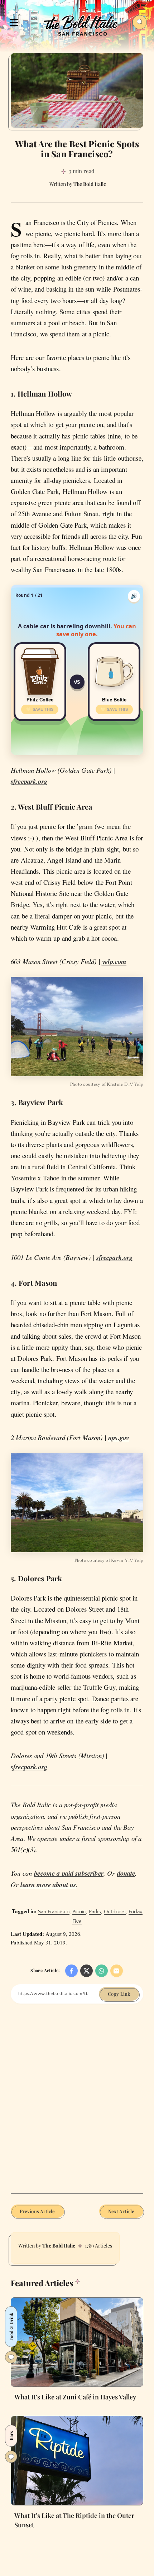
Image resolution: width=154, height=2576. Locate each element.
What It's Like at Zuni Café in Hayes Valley (75, 2397)
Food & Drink (11, 2327)
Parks (95, 1912)
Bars (11, 2436)
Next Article (121, 2211)
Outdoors (115, 1912)
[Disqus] (77, 2104)
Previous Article (37, 2211)
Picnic (79, 1912)
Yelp (139, 1084)
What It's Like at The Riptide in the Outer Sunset (74, 2520)
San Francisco (54, 1912)
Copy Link (119, 1994)
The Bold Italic (59, 2246)
